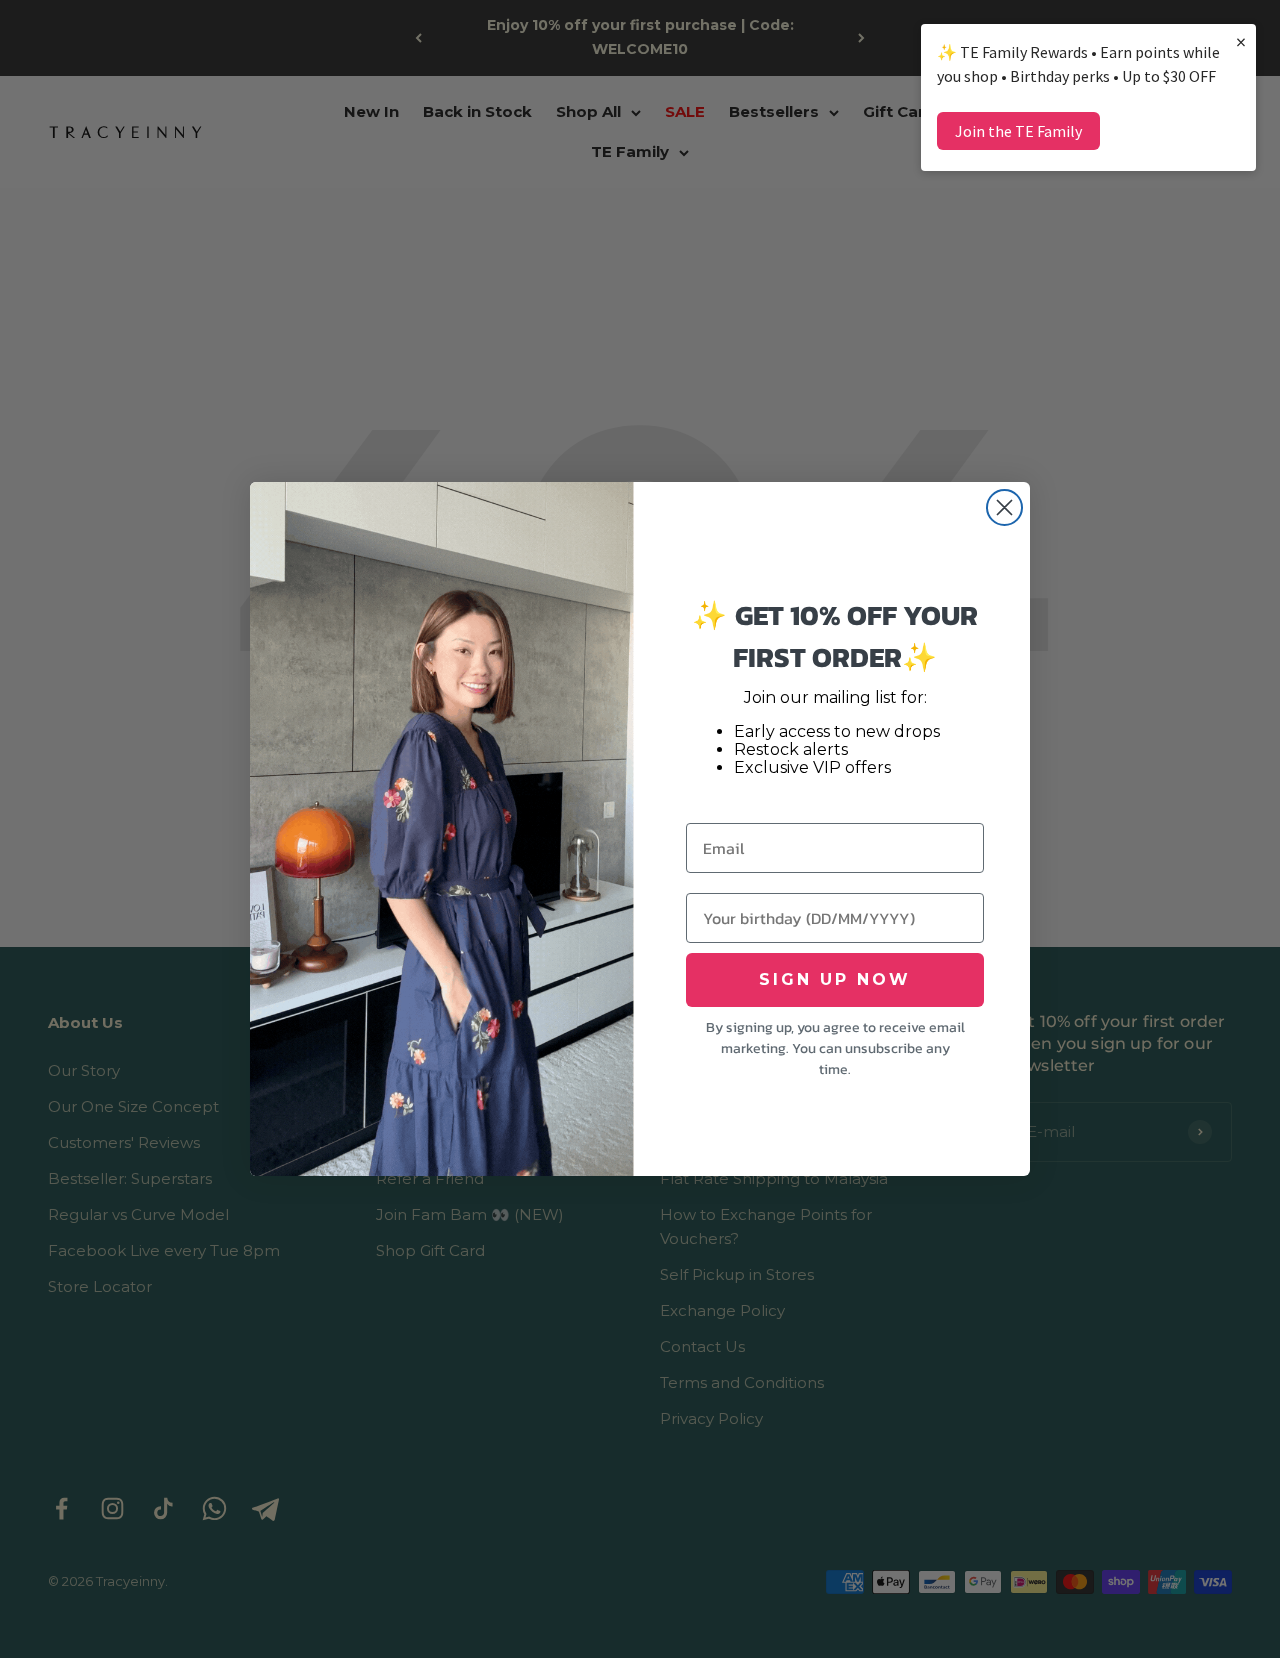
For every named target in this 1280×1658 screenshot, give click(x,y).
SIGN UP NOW (835, 979)
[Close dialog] (1004, 507)
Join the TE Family (1018, 131)
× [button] (1241, 41)
